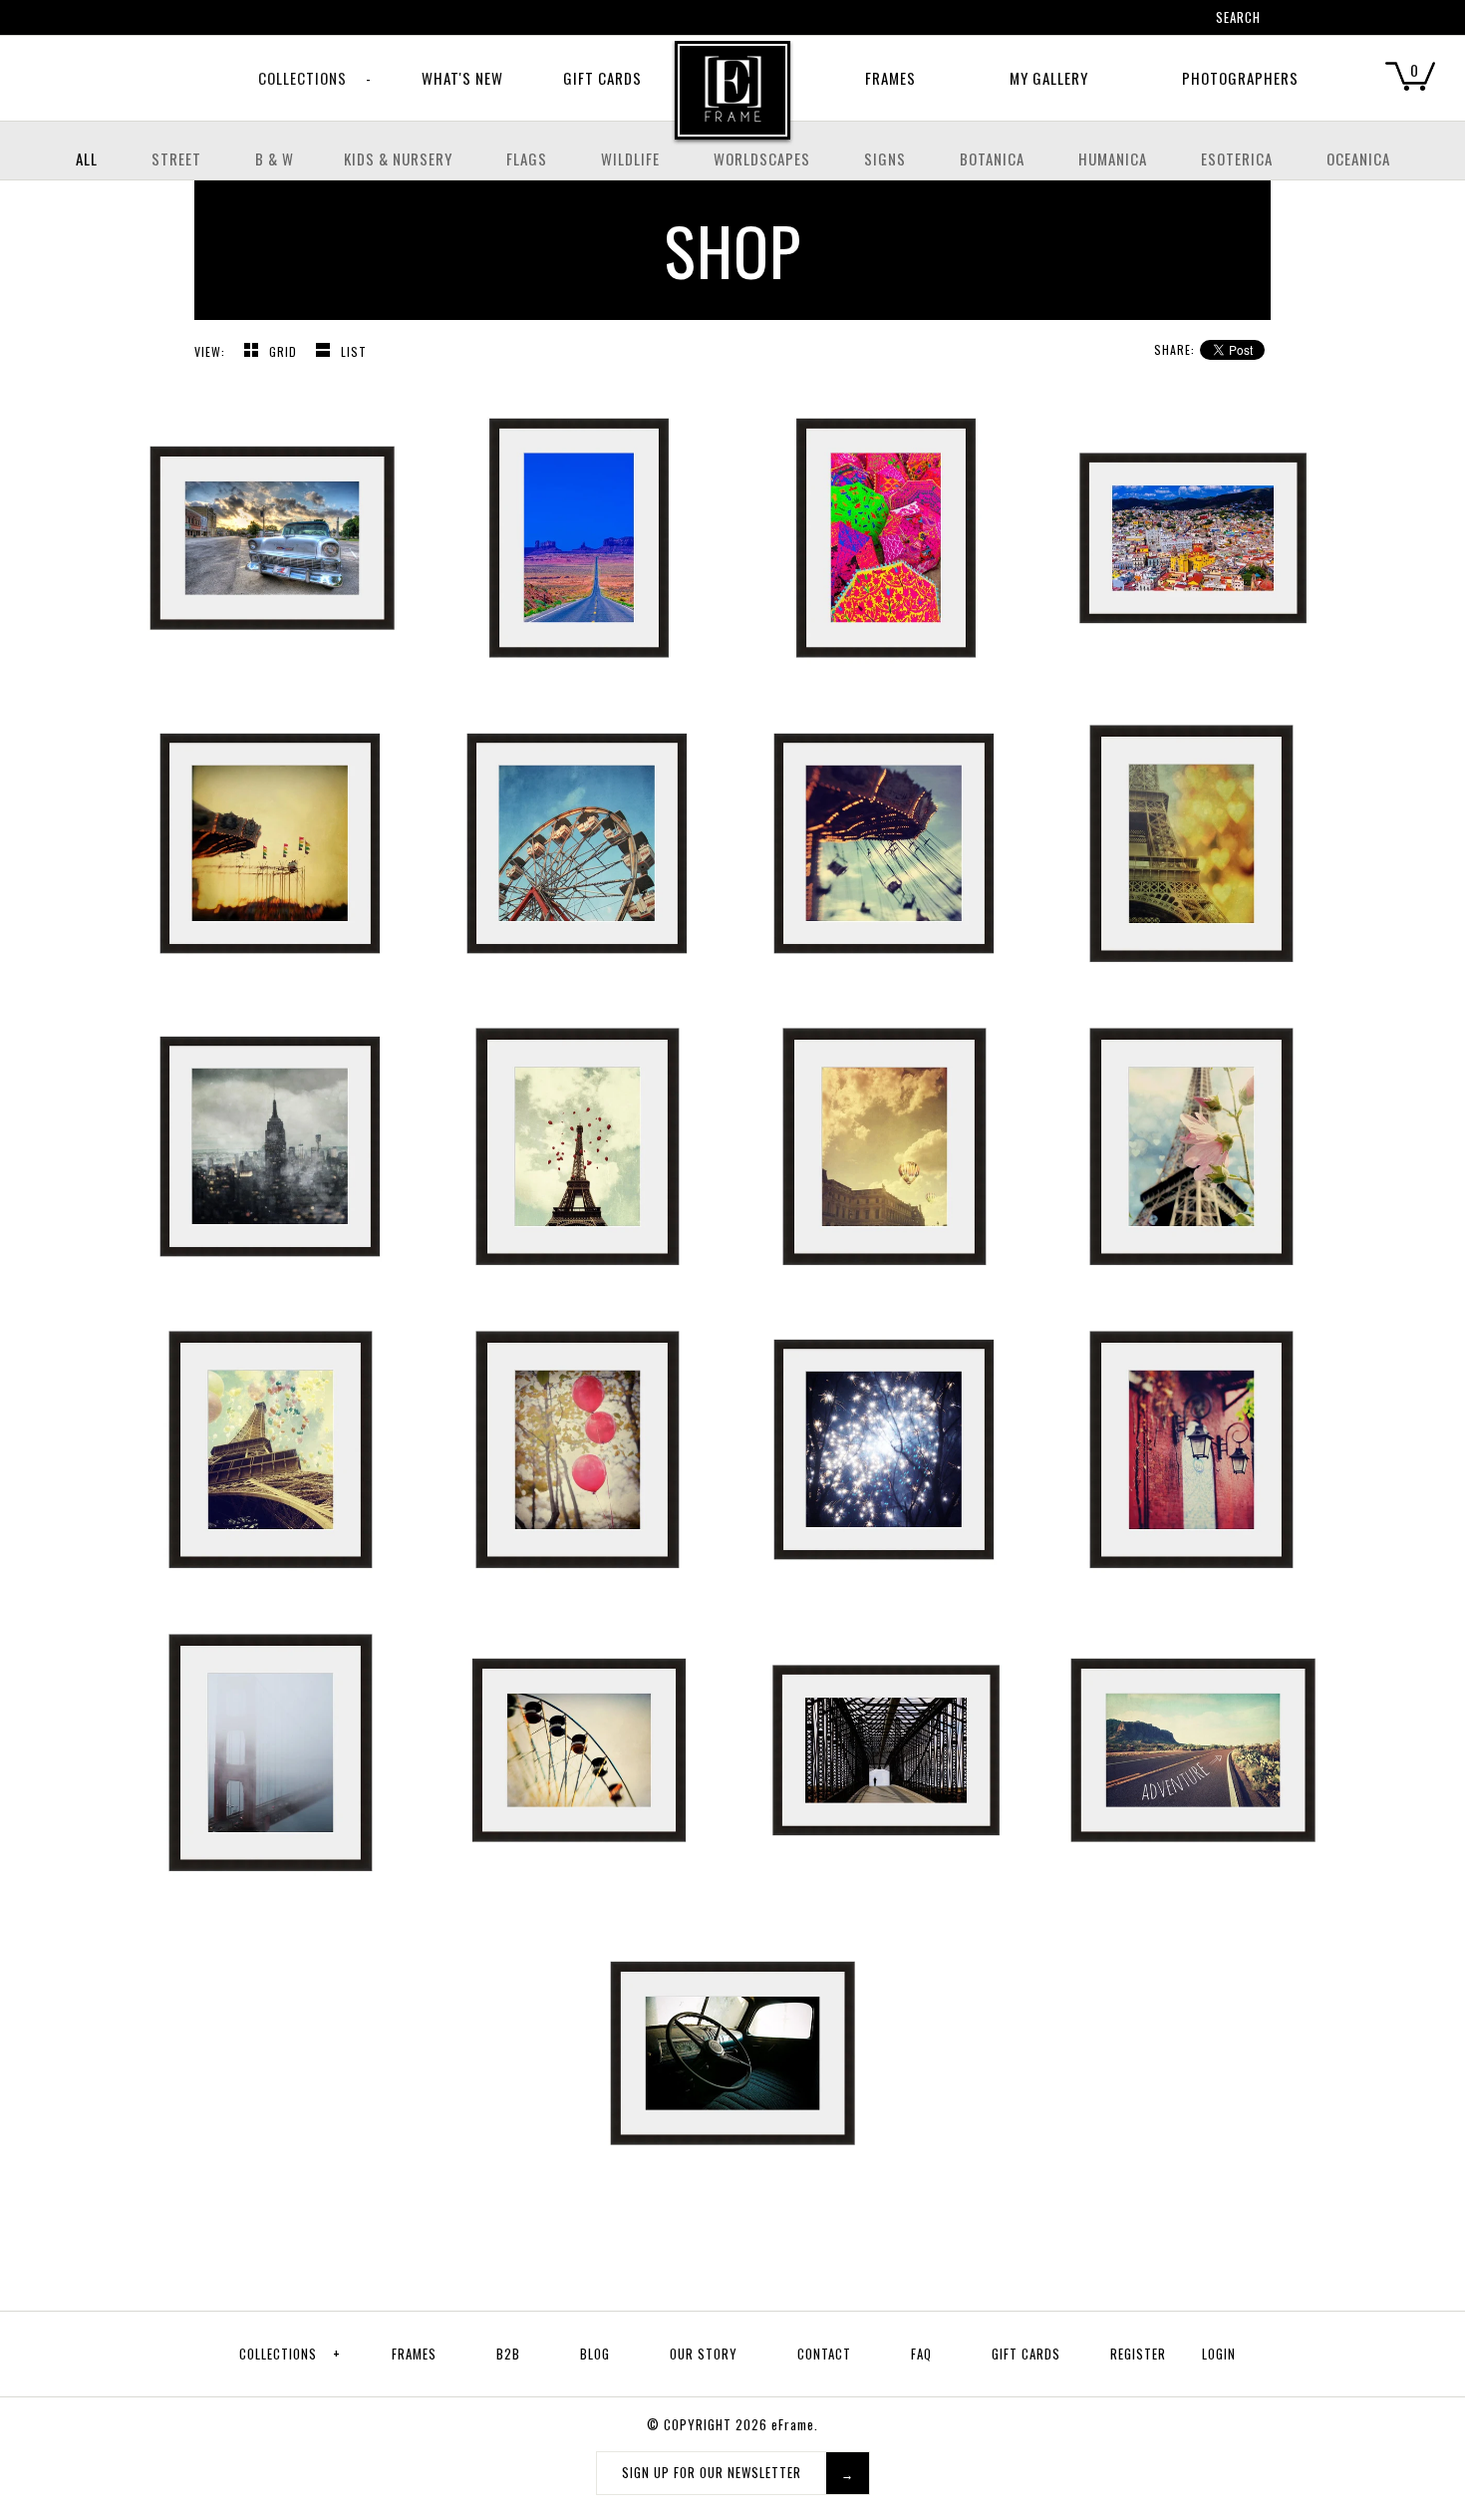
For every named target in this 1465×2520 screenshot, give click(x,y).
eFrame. (795, 2424)
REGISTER (1138, 2354)
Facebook (1067, 20)
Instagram (1145, 20)
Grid (285, 351)
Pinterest (1093, 20)
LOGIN (1219, 2354)
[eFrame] (732, 104)
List (354, 351)
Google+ (1119, 20)
